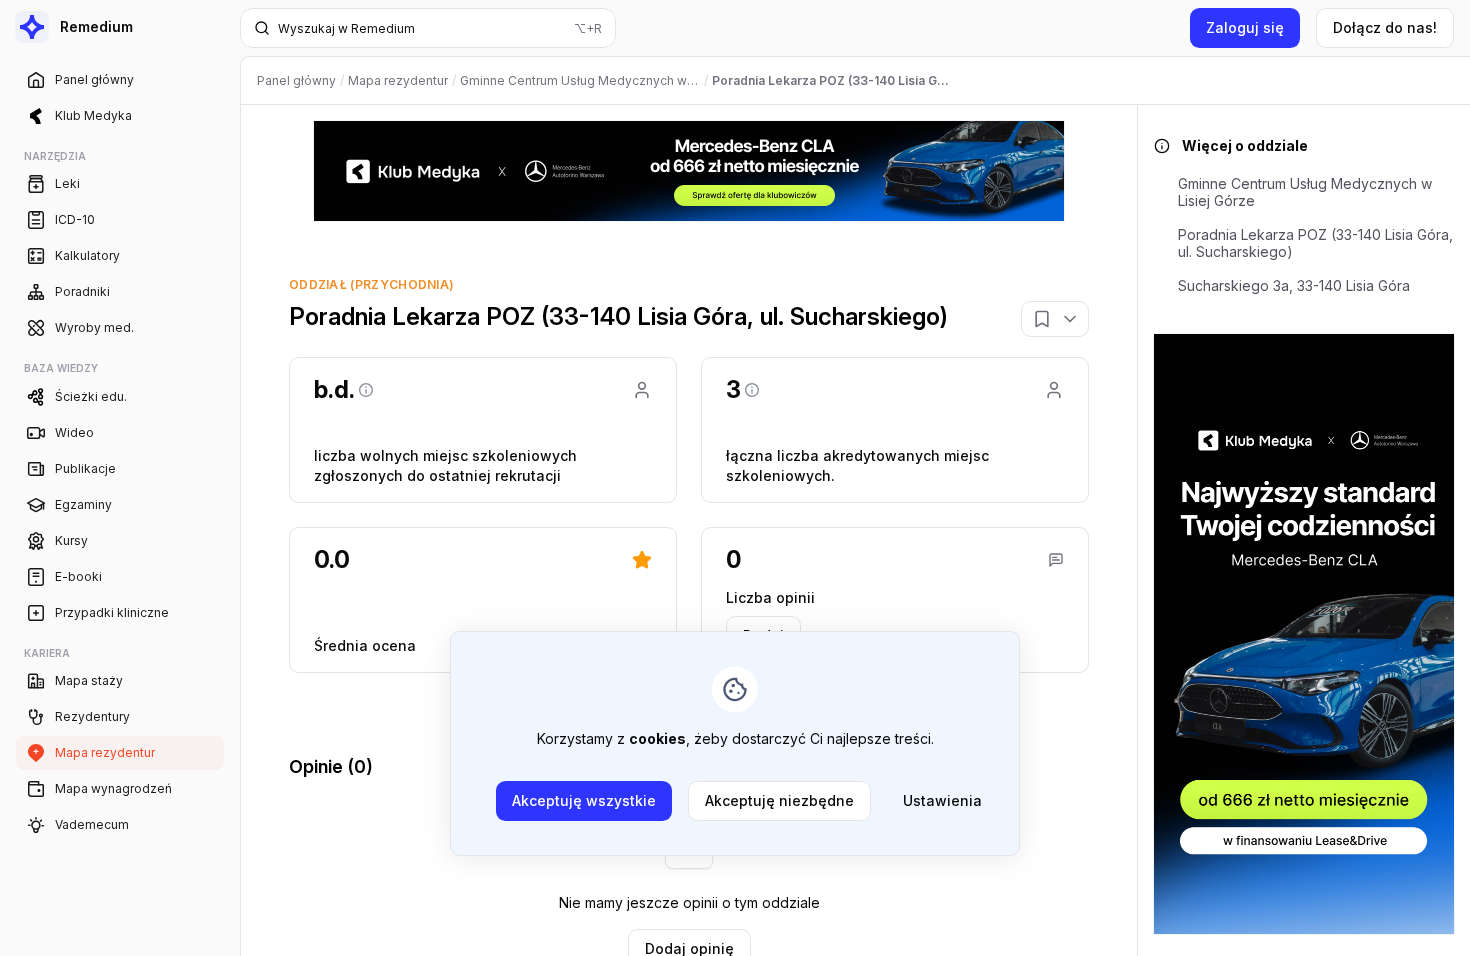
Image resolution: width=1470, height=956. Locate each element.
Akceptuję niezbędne (779, 800)
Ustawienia (942, 800)
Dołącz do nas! (1385, 27)
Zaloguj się (1245, 27)
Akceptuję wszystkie (584, 800)
